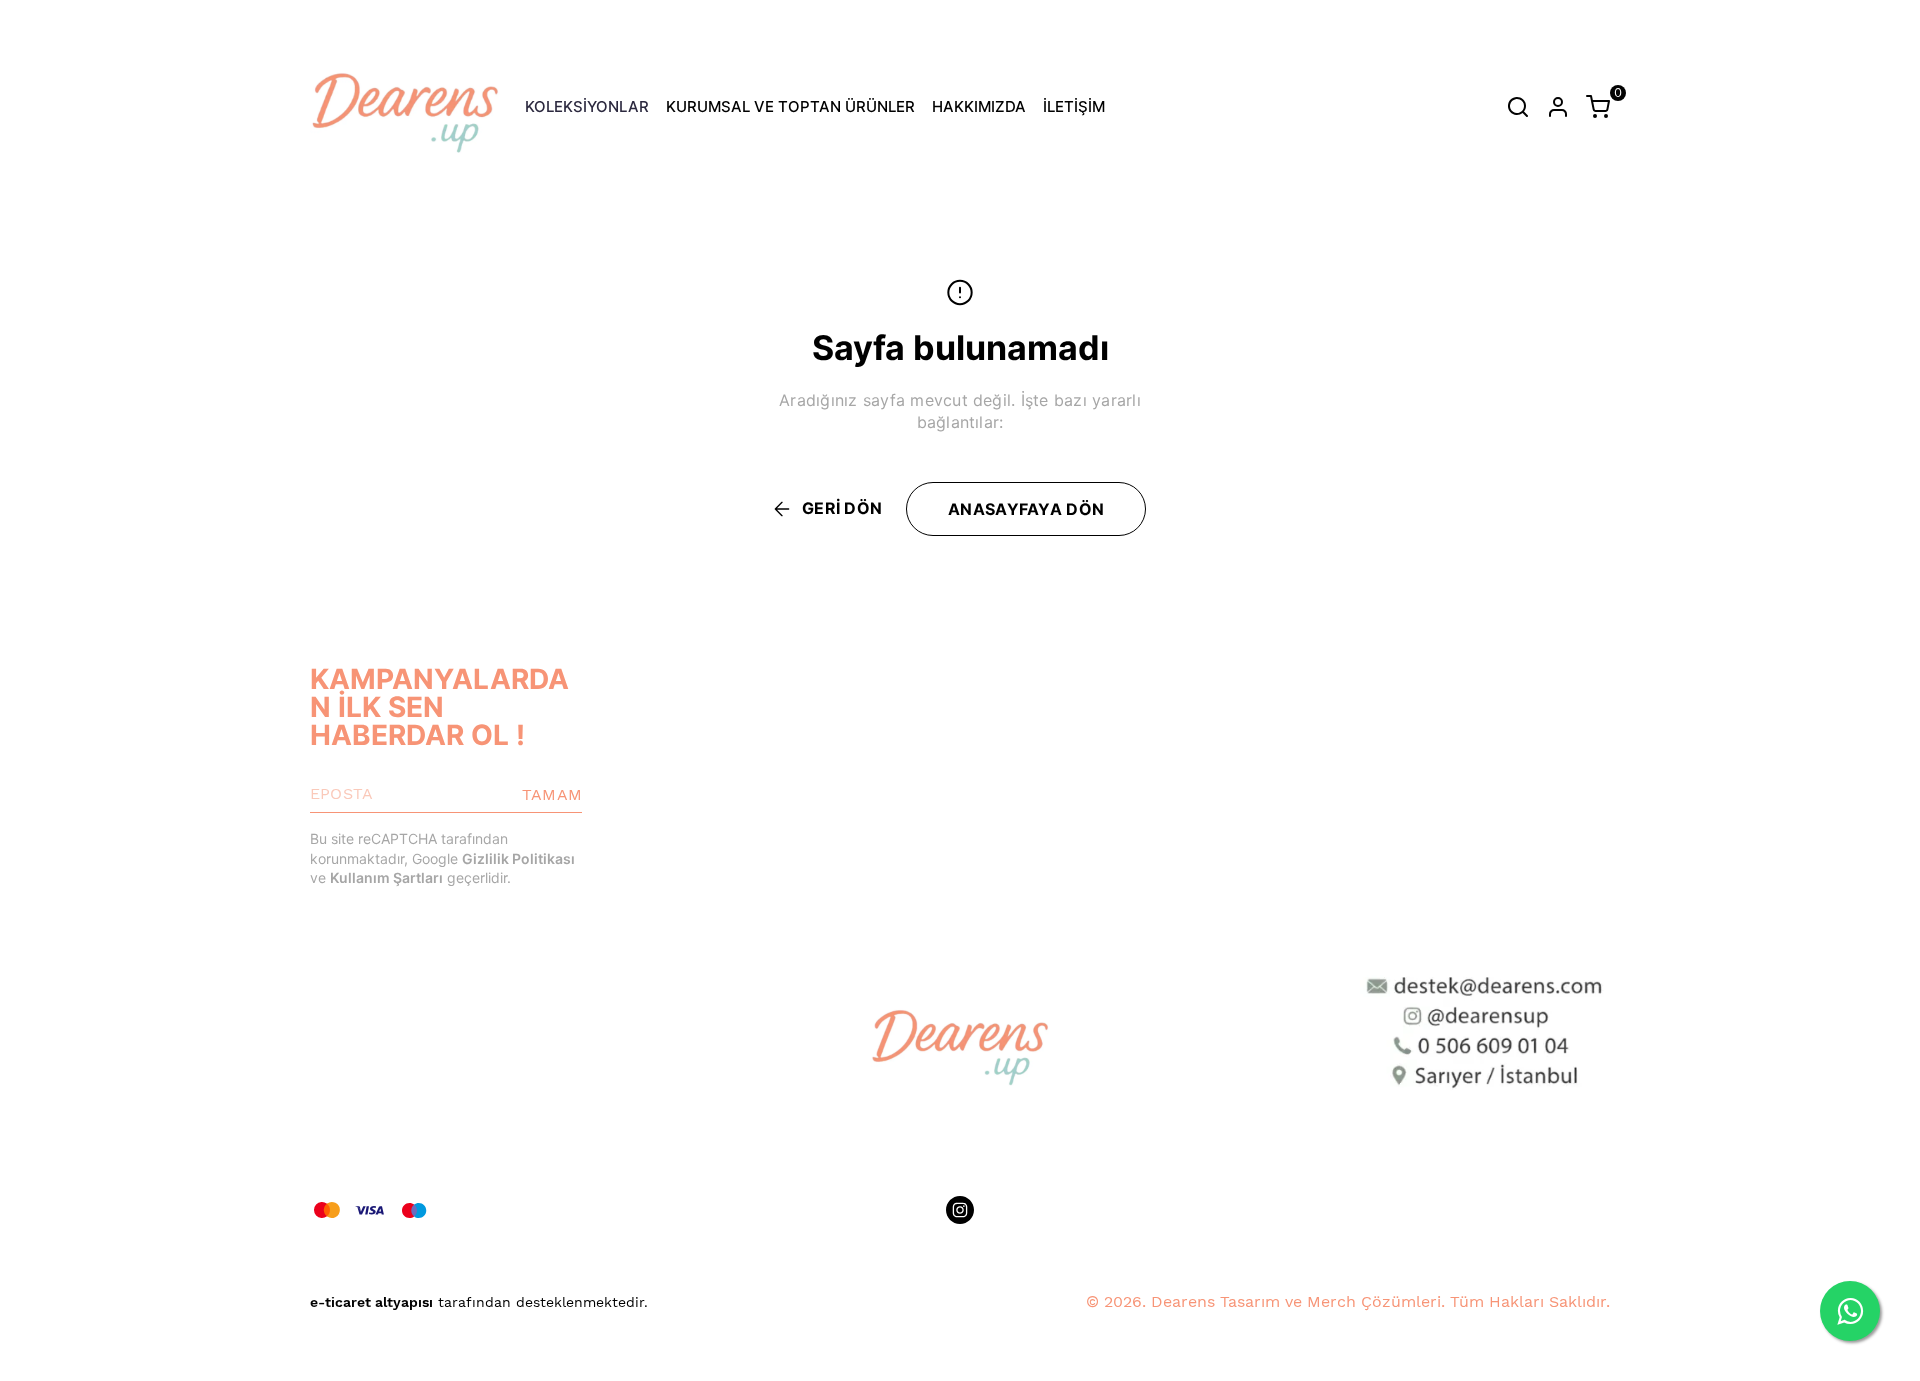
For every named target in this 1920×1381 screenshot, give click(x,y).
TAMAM (552, 794)
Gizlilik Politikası (518, 858)
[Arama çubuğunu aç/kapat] (1518, 107)
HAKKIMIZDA (979, 106)
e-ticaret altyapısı (371, 1302)
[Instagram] (960, 1210)
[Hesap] (1558, 107)
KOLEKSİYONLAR (587, 106)
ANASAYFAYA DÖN (1026, 509)
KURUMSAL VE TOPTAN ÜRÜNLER (790, 106)
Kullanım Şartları (386, 877)
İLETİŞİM (1074, 106)
